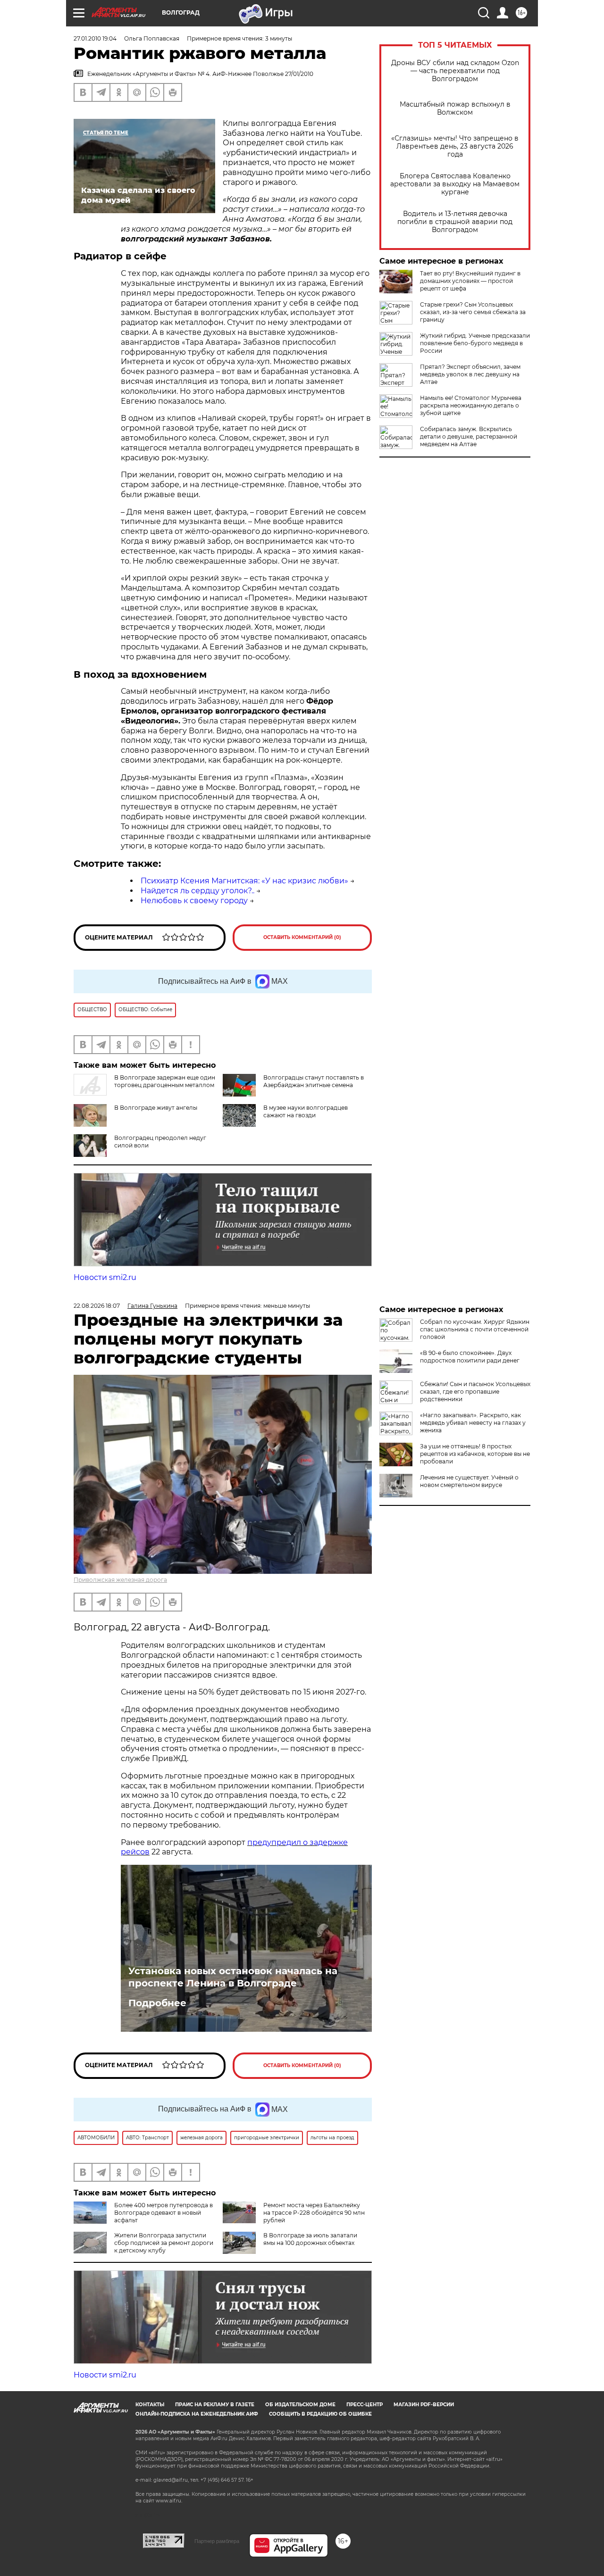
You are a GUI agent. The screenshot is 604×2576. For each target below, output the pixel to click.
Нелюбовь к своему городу (194, 901)
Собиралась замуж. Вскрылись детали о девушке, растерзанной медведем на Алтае (469, 436)
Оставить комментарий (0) (302, 937)
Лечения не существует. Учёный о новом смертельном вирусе (469, 1481)
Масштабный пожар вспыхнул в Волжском (455, 108)
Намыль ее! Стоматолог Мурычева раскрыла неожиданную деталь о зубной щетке (471, 405)
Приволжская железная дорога (120, 1580)
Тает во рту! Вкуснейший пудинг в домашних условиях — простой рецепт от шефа (470, 281)
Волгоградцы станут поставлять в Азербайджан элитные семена (314, 1081)
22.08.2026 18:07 (97, 1306)
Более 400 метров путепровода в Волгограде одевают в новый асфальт (164, 2213)
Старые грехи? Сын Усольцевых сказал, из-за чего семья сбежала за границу (473, 312)
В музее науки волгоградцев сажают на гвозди (306, 1111)
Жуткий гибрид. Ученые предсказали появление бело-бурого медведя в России (475, 343)
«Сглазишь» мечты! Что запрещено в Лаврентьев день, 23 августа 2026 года (455, 146)
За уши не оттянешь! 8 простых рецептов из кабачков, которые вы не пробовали (475, 1454)
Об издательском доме (300, 2405)
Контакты (150, 2405)
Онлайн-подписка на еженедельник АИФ (197, 2414)
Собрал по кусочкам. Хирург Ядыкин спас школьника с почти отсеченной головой (475, 1329)
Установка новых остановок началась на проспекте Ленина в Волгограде (233, 1977)
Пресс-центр (365, 2405)
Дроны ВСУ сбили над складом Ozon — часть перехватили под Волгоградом (455, 71)
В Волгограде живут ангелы (156, 1108)
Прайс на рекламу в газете (215, 2405)
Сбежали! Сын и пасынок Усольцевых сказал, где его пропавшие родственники (475, 1392)
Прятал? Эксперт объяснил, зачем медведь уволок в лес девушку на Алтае (470, 374)
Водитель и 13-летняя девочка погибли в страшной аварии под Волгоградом (455, 222)
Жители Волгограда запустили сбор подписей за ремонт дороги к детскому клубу (164, 2243)
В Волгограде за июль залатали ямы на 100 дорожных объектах (310, 2239)
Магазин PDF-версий (424, 2405)
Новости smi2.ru (105, 1277)
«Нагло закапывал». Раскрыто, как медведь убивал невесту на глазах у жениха (473, 1423)
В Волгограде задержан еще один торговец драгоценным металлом (165, 1081)
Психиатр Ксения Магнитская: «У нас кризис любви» (244, 881)
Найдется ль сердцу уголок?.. (197, 891)
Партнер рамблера (217, 2541)
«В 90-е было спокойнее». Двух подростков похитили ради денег (470, 1357)
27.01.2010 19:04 (95, 38)
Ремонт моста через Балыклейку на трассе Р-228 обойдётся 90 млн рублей (314, 2213)
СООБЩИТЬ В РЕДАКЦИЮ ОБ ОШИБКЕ (320, 2414)
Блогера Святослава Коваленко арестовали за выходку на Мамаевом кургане (455, 184)
